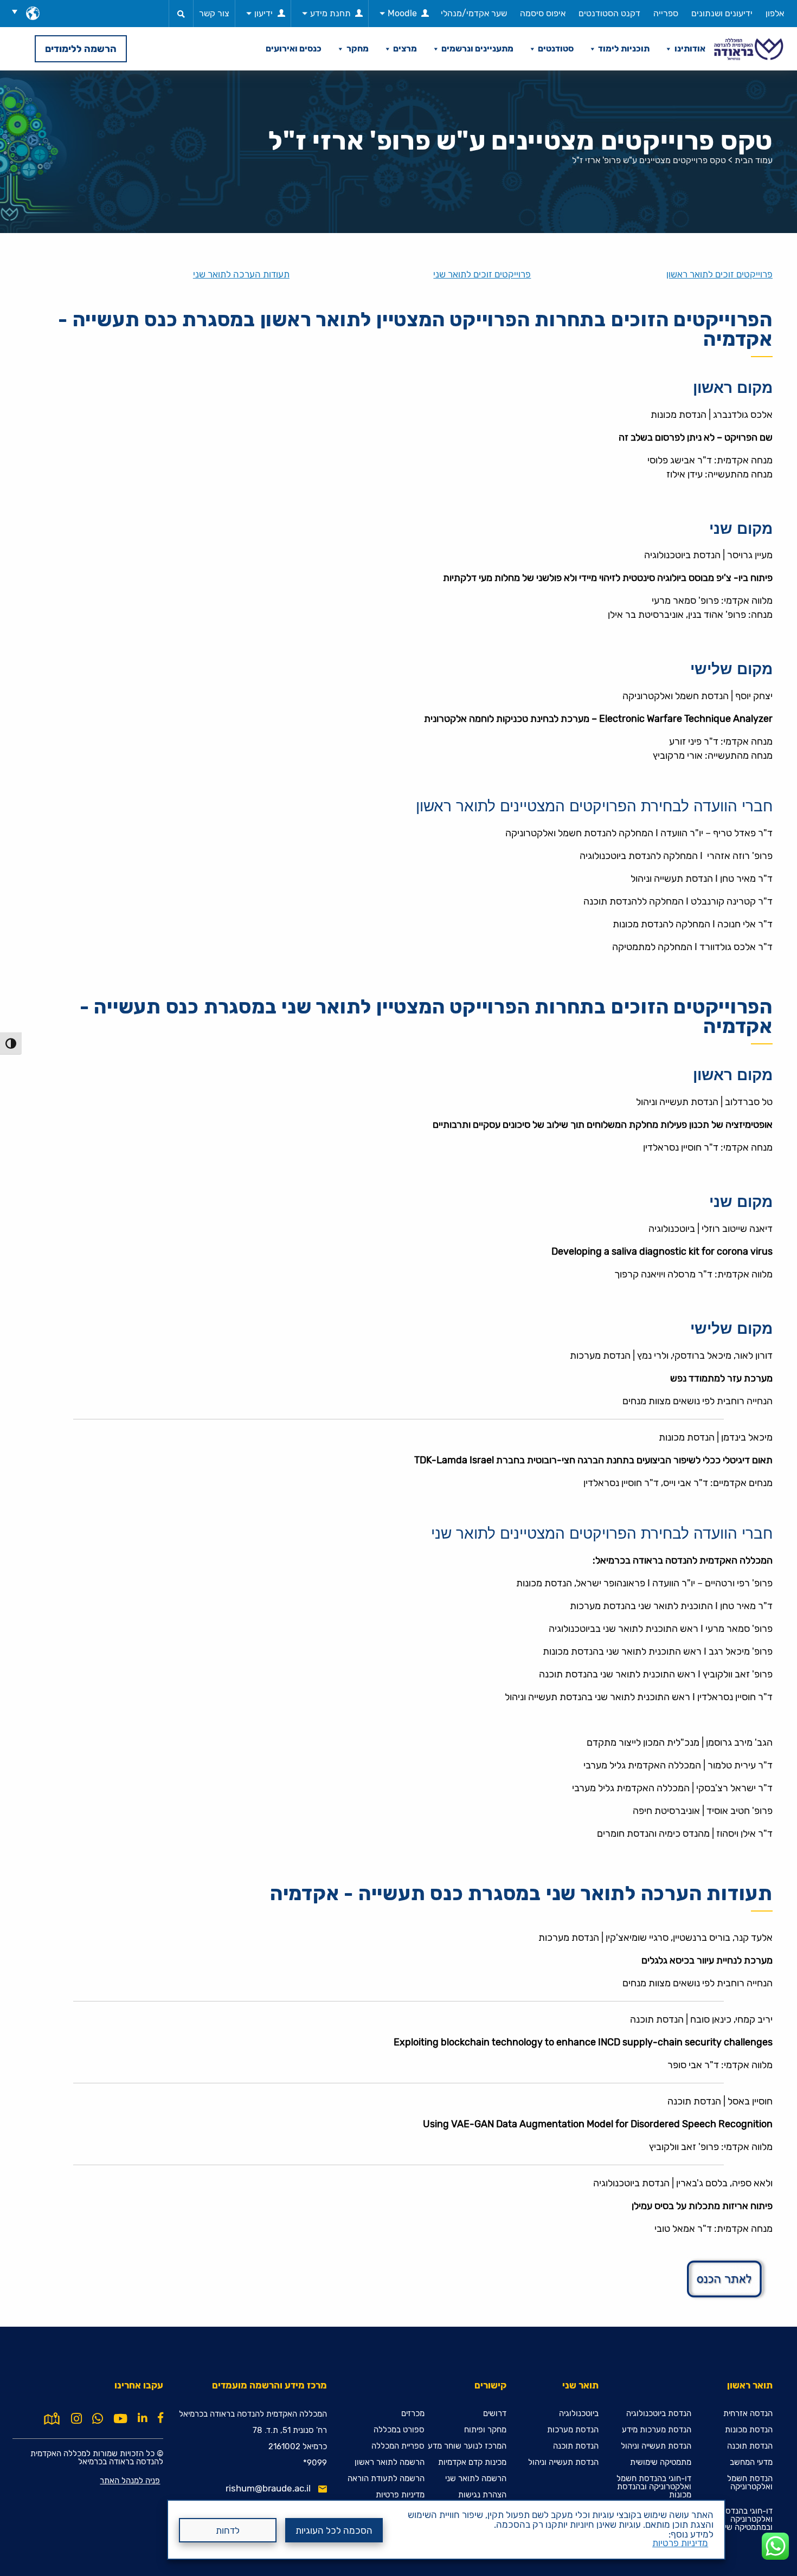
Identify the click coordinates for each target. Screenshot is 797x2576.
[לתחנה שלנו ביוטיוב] (120, 2419)
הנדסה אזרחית (748, 2414)
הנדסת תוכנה (750, 2446)
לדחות (228, 2530)
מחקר (358, 49)
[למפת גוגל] (52, 2418)
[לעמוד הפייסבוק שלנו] (160, 2418)
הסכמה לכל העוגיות (334, 2530)
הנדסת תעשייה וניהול (656, 2446)
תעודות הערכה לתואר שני (241, 275)
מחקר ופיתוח (485, 2430)
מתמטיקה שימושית (661, 2462)
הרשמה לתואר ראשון (390, 2462)
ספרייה (666, 13)
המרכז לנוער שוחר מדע (467, 2446)
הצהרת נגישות (482, 2495)
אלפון (775, 13)
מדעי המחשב (751, 2462)
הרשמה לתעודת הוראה (386, 2479)
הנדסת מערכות (573, 2430)
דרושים (495, 2414)
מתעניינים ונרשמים (477, 49)
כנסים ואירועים (294, 49)
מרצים (405, 49)
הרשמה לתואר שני (476, 2479)
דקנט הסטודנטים (609, 13)
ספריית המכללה (398, 2446)
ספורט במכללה (399, 2430)
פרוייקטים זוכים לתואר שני (482, 275)
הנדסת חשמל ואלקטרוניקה (750, 2483)
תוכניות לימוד (624, 49)
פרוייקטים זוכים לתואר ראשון (719, 275)
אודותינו (690, 49)
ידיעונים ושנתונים (722, 13)
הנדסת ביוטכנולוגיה (659, 2414)
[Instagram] (76, 2419)
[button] (18, 11)
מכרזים (413, 2414)
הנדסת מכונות (749, 2430)
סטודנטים (556, 49)
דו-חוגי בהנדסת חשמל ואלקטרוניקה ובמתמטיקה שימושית (735, 2519)
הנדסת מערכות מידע (657, 2430)
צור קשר (214, 13)
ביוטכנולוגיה (579, 2414)
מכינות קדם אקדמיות (472, 2462)
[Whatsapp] (98, 2419)
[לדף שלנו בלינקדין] (143, 2418)
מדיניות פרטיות (680, 2543)
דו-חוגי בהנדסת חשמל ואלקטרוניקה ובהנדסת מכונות (654, 2487)
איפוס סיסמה (543, 13)
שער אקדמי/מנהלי (474, 13)
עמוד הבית (754, 160)
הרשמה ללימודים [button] (81, 49)
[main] (398, 1323)
